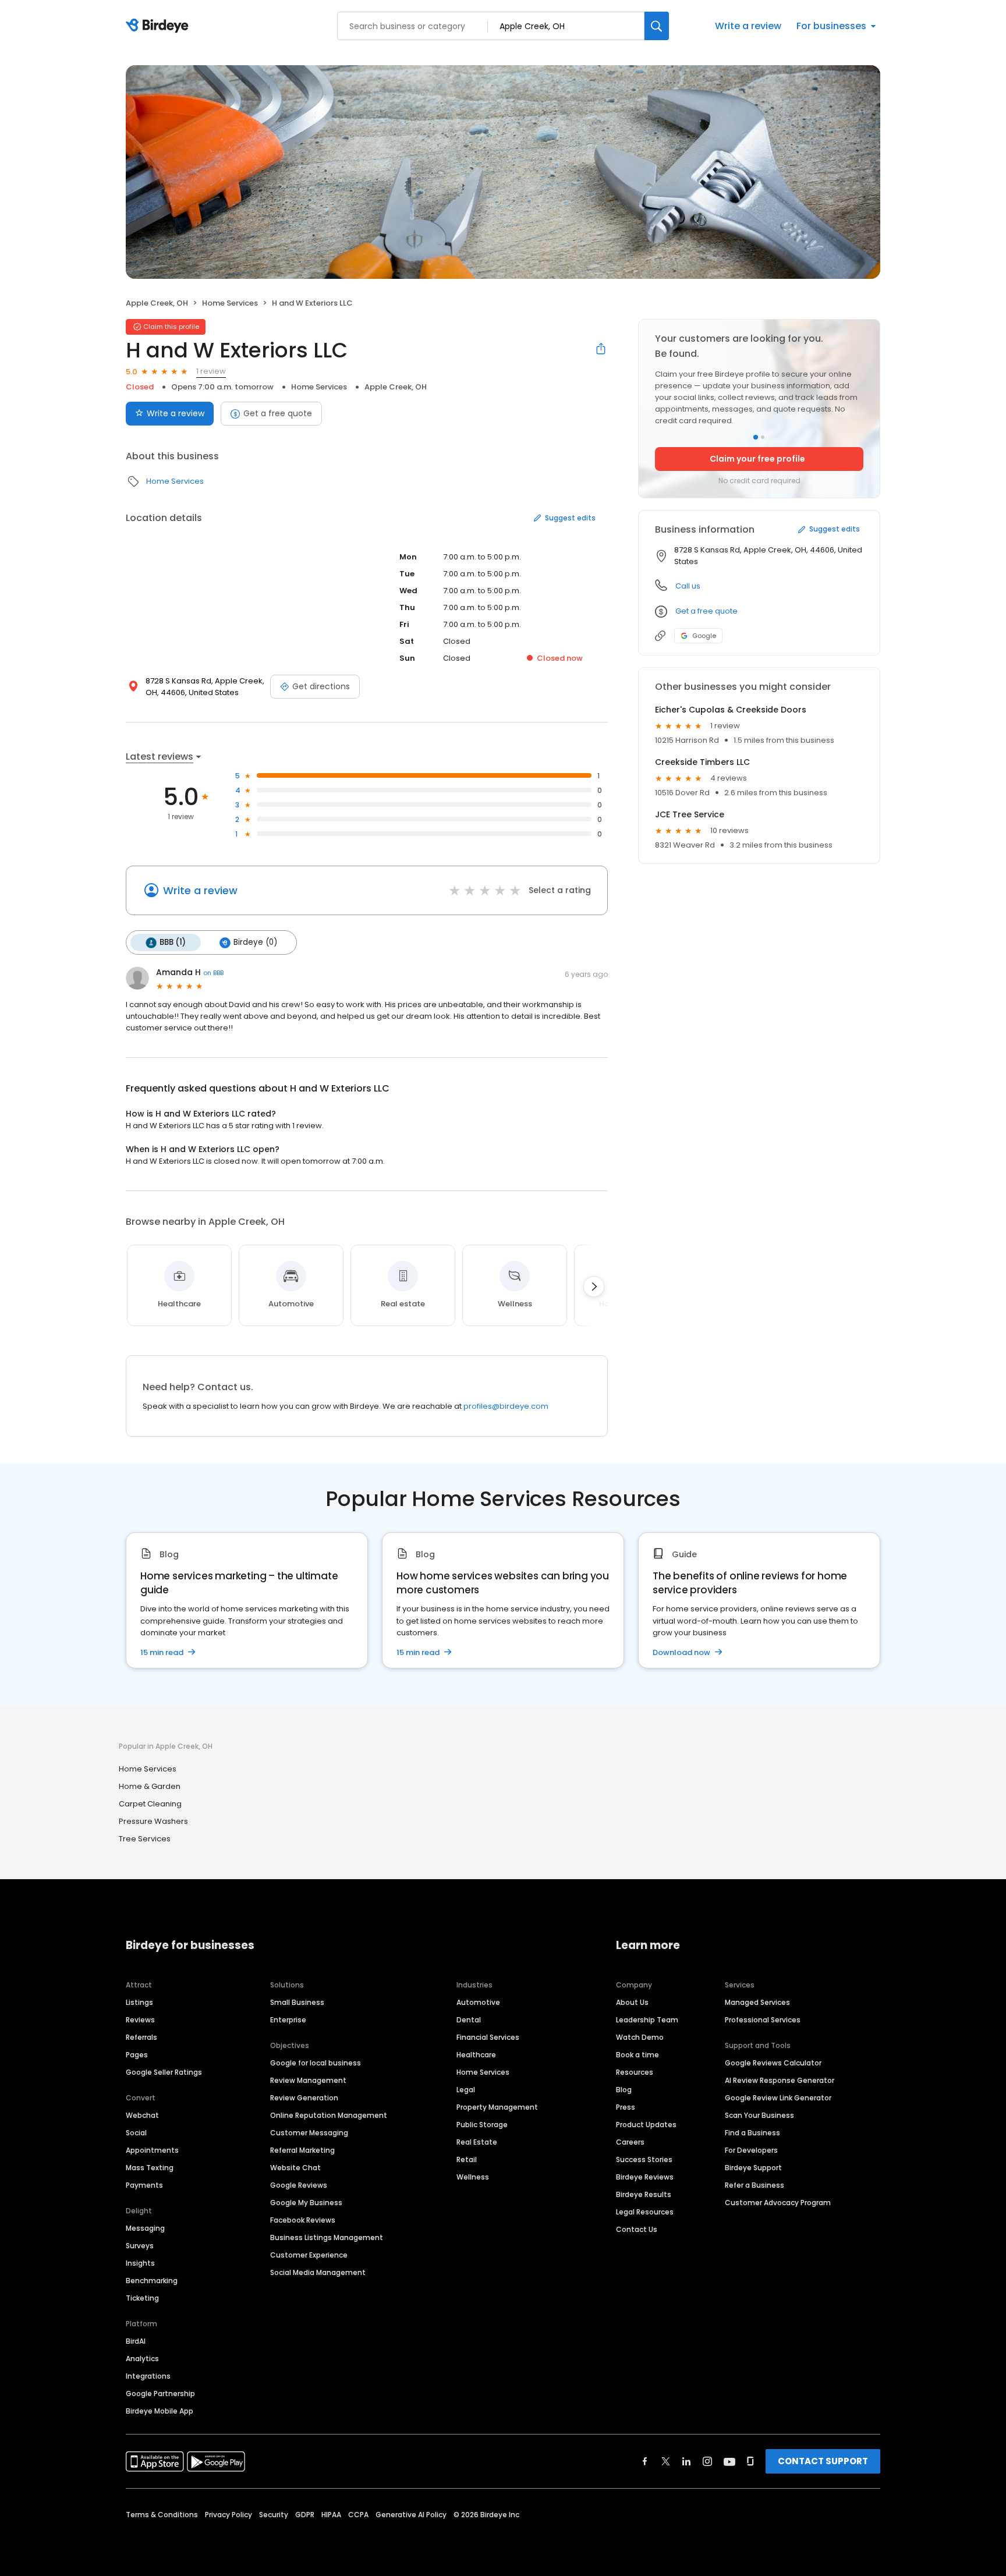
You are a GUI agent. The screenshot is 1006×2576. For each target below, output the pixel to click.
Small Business (297, 2002)
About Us (632, 2002)
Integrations (148, 2376)
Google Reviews (299, 2185)
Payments (144, 2185)
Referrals (141, 2037)
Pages (137, 2055)
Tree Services (145, 1839)
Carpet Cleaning (150, 1804)
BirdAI (136, 2341)
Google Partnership (160, 2393)
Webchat (142, 2115)
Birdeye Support (753, 2168)
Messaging (145, 2228)
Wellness (473, 2177)
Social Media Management (318, 2272)
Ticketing (142, 2298)
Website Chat (295, 2168)
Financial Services (488, 2037)
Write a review (748, 26)
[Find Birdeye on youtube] (729, 2461)
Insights (140, 2263)
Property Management (497, 2107)
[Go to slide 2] (763, 437)
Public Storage (482, 2125)
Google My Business (306, 2203)
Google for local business (316, 2063)
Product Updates (646, 2125)
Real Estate (477, 2142)
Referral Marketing (302, 2150)
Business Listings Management (327, 2237)
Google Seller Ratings (164, 2072)
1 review (211, 371)
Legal (466, 2090)
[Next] (594, 1287)
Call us (688, 586)
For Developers (751, 2150)
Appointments (152, 2150)
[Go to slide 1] (756, 437)
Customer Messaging (309, 2133)
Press (626, 2107)
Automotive (478, 2002)
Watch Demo (640, 2037)
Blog (624, 2090)
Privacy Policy (229, 2515)
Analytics (142, 2359)
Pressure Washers (153, 1821)
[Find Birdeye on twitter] (666, 2461)
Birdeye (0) (255, 942)
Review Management (308, 2080)
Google (704, 636)
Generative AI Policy (411, 2515)
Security (274, 2515)
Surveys (140, 2246)
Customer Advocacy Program (778, 2203)
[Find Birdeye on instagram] (707, 2461)
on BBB (213, 973)
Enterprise (288, 2020)
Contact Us (637, 2229)
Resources (635, 2072)
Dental (469, 2020)
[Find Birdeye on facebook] (645, 2461)
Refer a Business (754, 2185)
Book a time (637, 2055)
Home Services (230, 303)
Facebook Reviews (303, 2220)
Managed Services (757, 2002)
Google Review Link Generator (778, 2098)
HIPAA (331, 2515)
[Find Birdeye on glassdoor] (750, 2461)
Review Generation (304, 2098)
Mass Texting (150, 2168)
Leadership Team (647, 2020)
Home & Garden (150, 1786)
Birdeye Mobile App (160, 2411)
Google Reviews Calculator (773, 2063)
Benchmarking (152, 2281)
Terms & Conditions (162, 2515)
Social (136, 2133)
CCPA (358, 2515)
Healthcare (476, 2055)
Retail (467, 2159)
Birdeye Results (644, 2194)
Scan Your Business (759, 2115)
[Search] (657, 26)
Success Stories (644, 2159)
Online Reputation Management (329, 2115)
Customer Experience (309, 2255)
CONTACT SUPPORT (823, 2461)
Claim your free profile (757, 459)
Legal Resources (645, 2212)
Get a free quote (278, 413)
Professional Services (763, 2020)
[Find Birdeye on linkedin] (686, 2461)
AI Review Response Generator (780, 2080)
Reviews (140, 2020)
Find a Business (752, 2133)
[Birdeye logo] (159, 26)
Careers (630, 2142)
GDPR (305, 2515)
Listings (139, 2002)
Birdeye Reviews (645, 2177)
